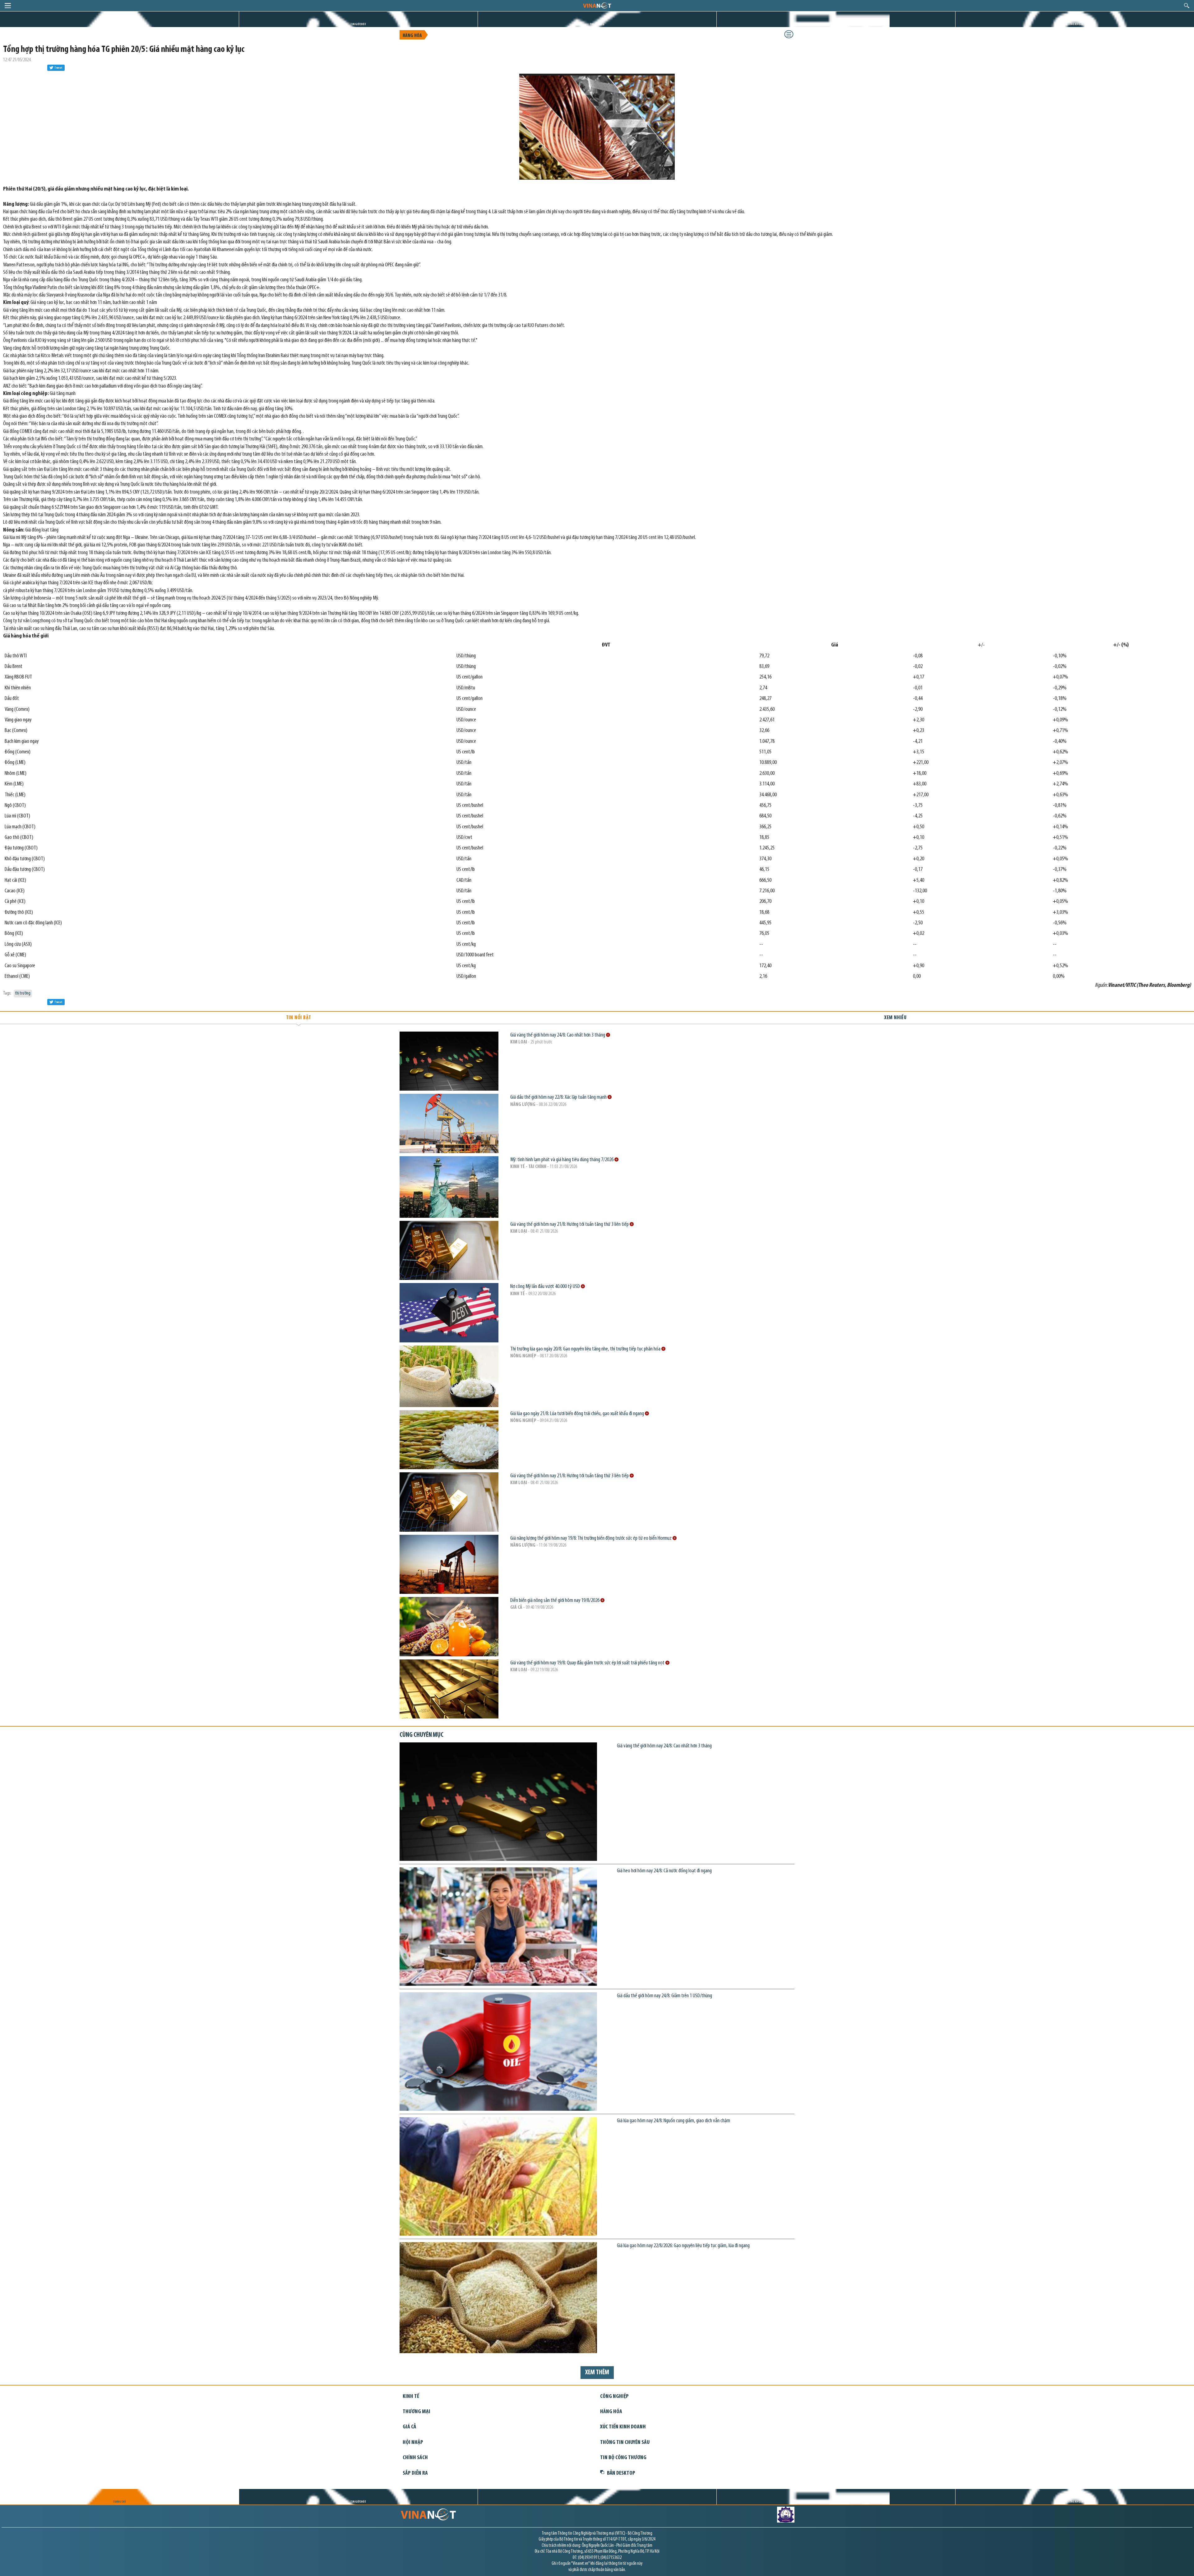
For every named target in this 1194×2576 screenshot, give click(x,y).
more (608, 1035)
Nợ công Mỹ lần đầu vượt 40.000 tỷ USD (546, 1287)
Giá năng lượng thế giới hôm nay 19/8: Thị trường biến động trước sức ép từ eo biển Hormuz (591, 1538)
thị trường (23, 994)
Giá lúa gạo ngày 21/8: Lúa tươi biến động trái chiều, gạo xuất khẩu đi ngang (578, 1414)
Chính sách (415, 2458)
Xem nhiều (895, 1018)
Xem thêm (597, 2373)
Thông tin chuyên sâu (625, 2443)
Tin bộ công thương (623, 2458)
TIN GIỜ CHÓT (358, 24)
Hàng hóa (412, 36)
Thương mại (417, 2412)
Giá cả (516, 1608)
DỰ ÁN (836, 24)
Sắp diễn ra (415, 2473)
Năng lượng (523, 1105)
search (1187, 6)
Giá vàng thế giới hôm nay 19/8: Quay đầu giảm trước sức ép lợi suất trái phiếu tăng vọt (588, 1663)
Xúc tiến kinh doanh (623, 2427)
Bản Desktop (621, 2473)
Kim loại (519, 1042)
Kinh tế (518, 1294)
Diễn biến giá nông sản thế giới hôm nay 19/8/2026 (555, 1601)
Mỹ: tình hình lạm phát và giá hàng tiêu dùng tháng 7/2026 (562, 1160)
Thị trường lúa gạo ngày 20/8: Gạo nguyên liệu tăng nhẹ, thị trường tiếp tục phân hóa (586, 1349)
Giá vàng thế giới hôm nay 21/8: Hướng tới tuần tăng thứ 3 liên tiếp (570, 1224)
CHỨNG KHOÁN (1075, 24)
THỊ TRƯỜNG (597, 24)
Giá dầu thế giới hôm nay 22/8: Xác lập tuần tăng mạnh (559, 1097)
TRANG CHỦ (119, 24)
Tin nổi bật (299, 1018)
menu (8, 6)
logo (597, 5)
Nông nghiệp (523, 1356)
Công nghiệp (614, 2397)
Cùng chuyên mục (421, 1735)
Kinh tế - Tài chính (528, 1167)
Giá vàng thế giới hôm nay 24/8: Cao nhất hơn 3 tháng (558, 1035)
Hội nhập (413, 2443)
